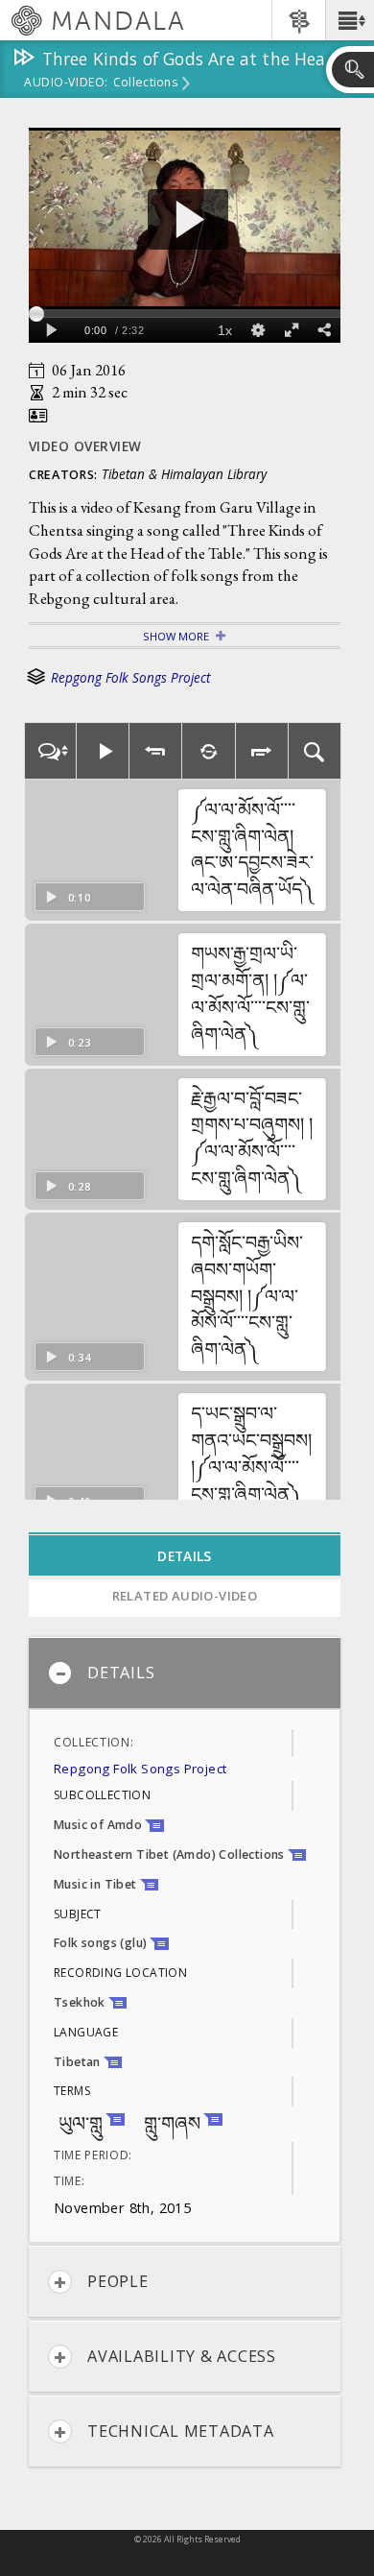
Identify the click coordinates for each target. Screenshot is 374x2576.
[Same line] (209, 751)
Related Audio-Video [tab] (185, 1596)
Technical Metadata (181, 2431)
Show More (176, 636)
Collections (145, 84)
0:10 (80, 897)
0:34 (80, 1357)
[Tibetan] (50, 751)
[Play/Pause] (103, 751)
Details (121, 1673)
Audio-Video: (66, 84)
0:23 (80, 1042)
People (118, 2281)
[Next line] (262, 751)
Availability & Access (182, 2356)
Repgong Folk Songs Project (130, 678)
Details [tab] (184, 1556)
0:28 (80, 1186)
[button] (350, 20)
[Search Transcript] (315, 751)
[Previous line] (156, 751)
